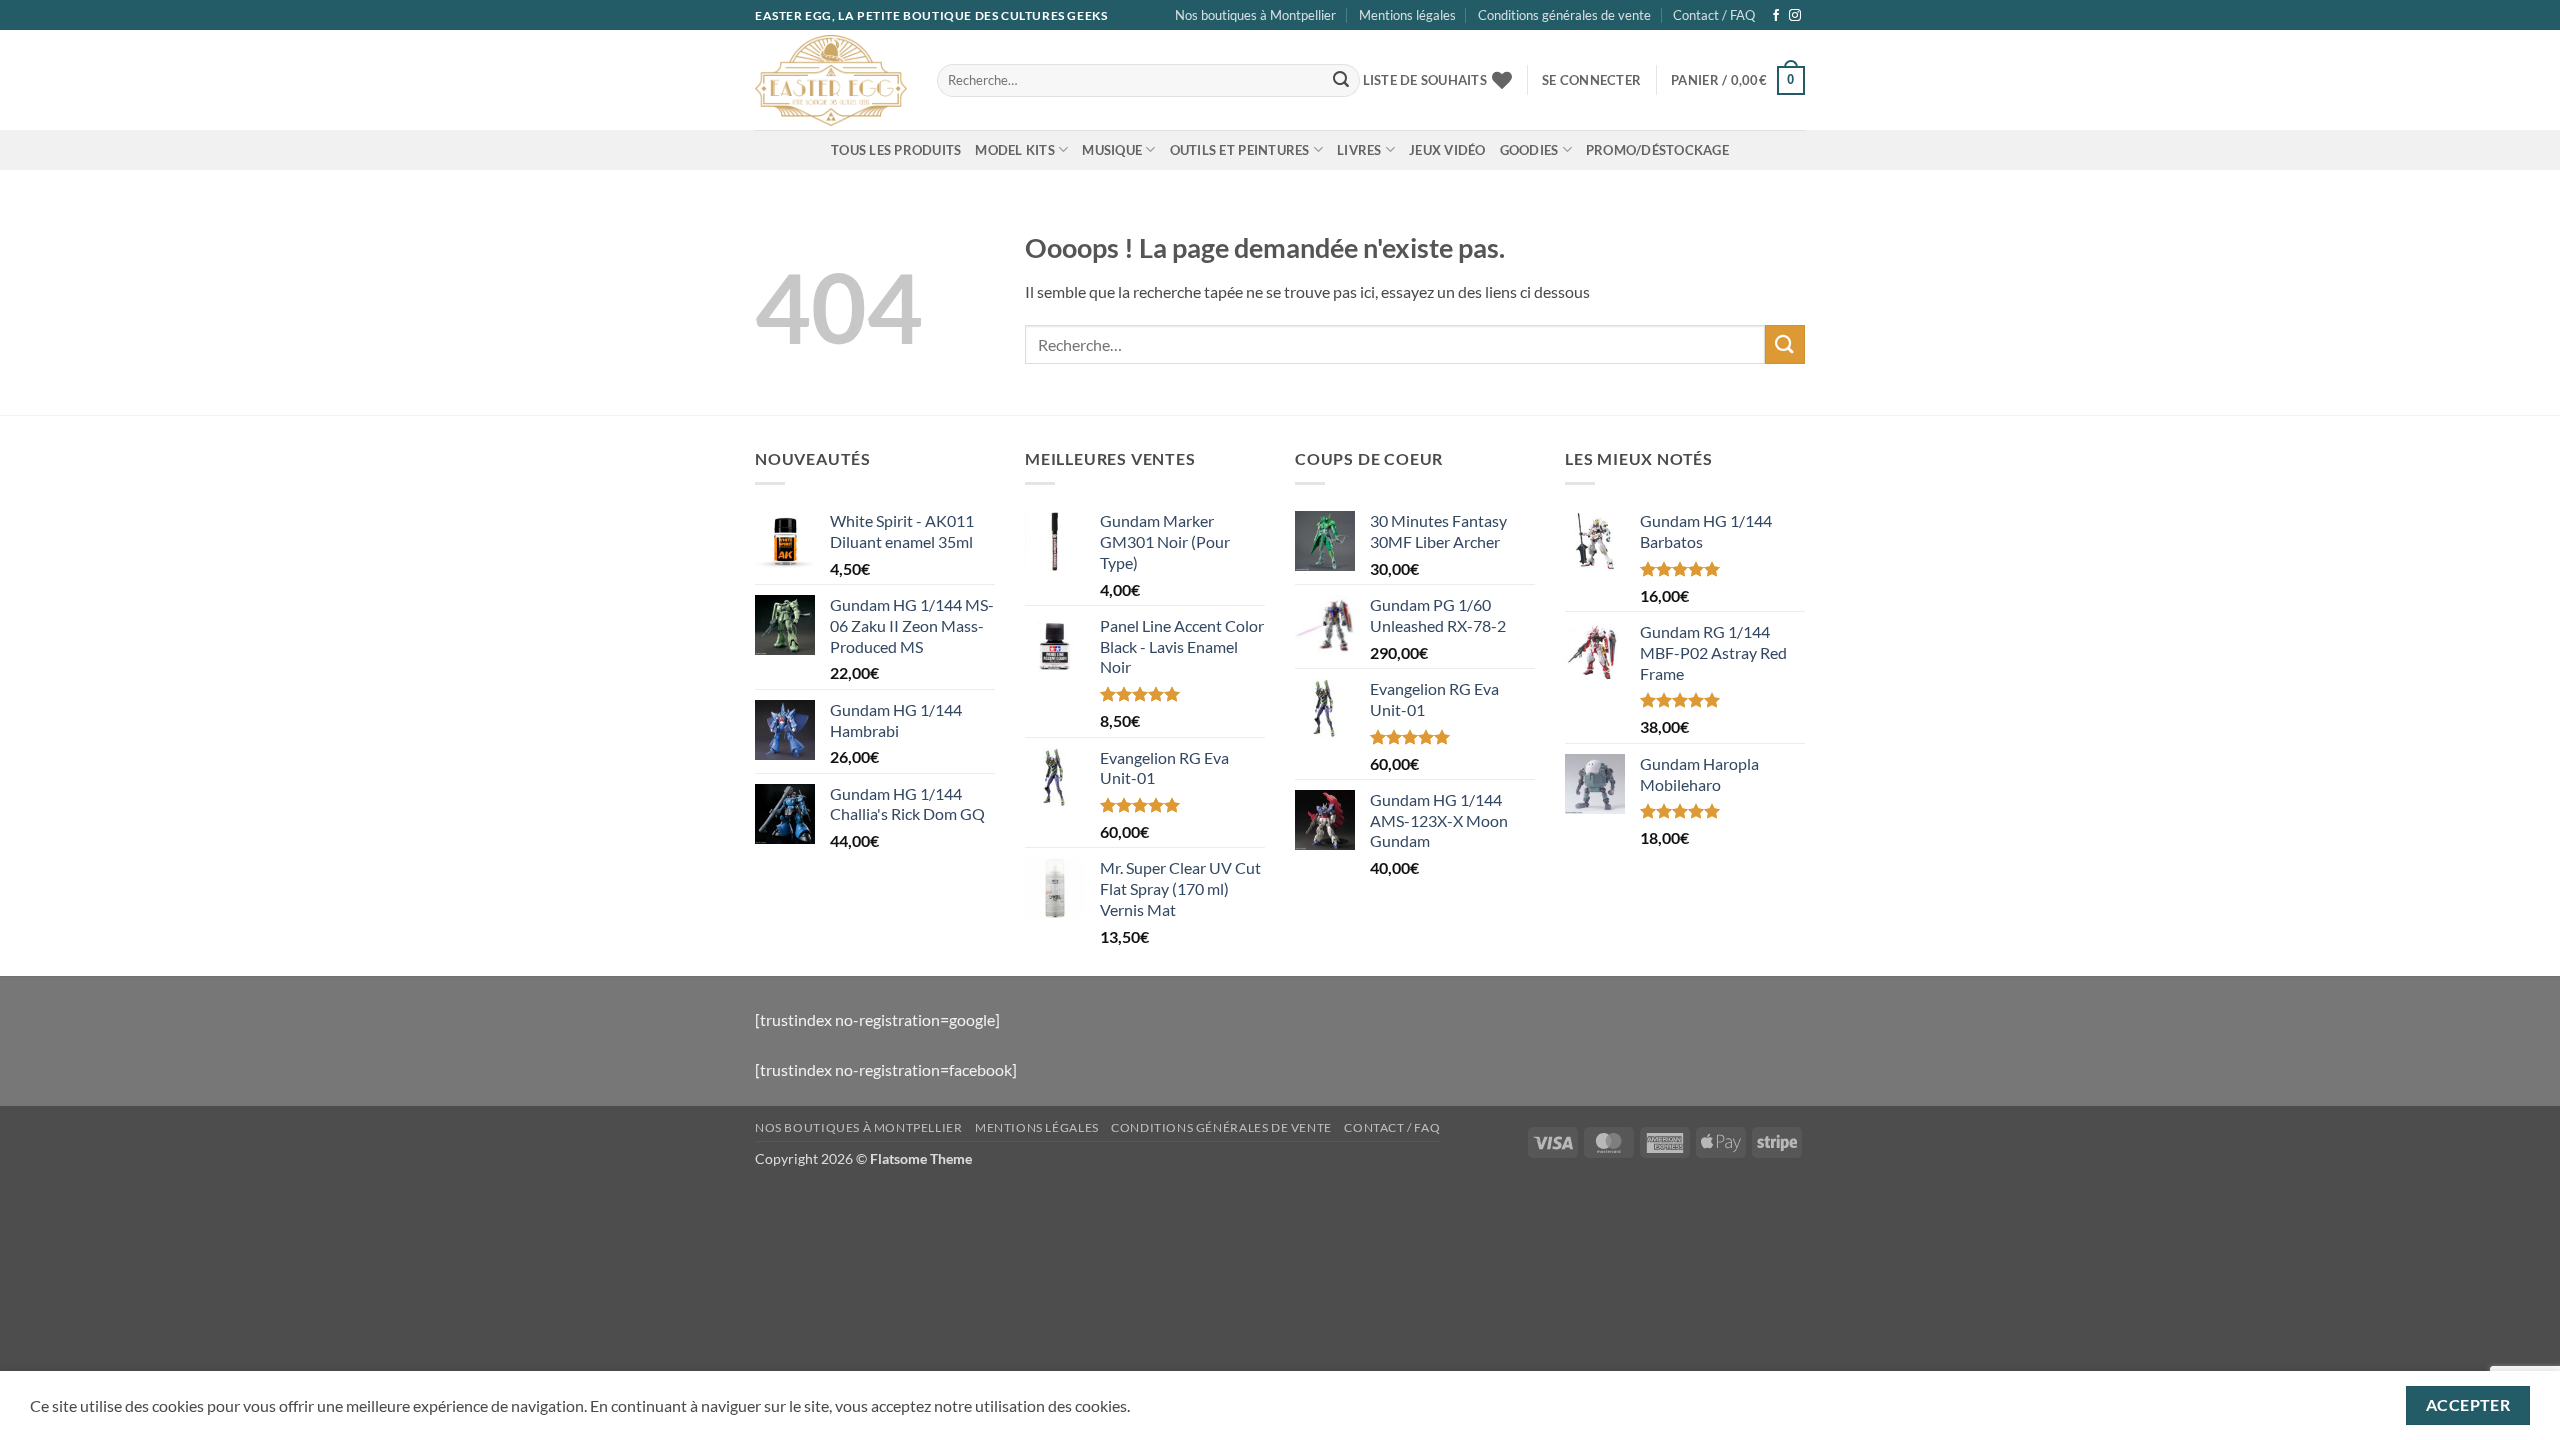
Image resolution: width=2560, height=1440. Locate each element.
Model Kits (1015, 150)
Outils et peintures (1240, 150)
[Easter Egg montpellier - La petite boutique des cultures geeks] (831, 80)
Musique (1112, 150)
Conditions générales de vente (1564, 15)
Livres (1359, 150)
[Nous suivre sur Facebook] (1776, 16)
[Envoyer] (1341, 81)
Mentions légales (1407, 15)
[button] (1591, 80)
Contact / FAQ (1714, 15)
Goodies (1529, 150)
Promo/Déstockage (1657, 150)
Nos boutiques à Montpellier (1255, 15)
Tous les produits (896, 150)
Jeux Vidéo (1447, 150)
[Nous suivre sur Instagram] (1795, 16)
